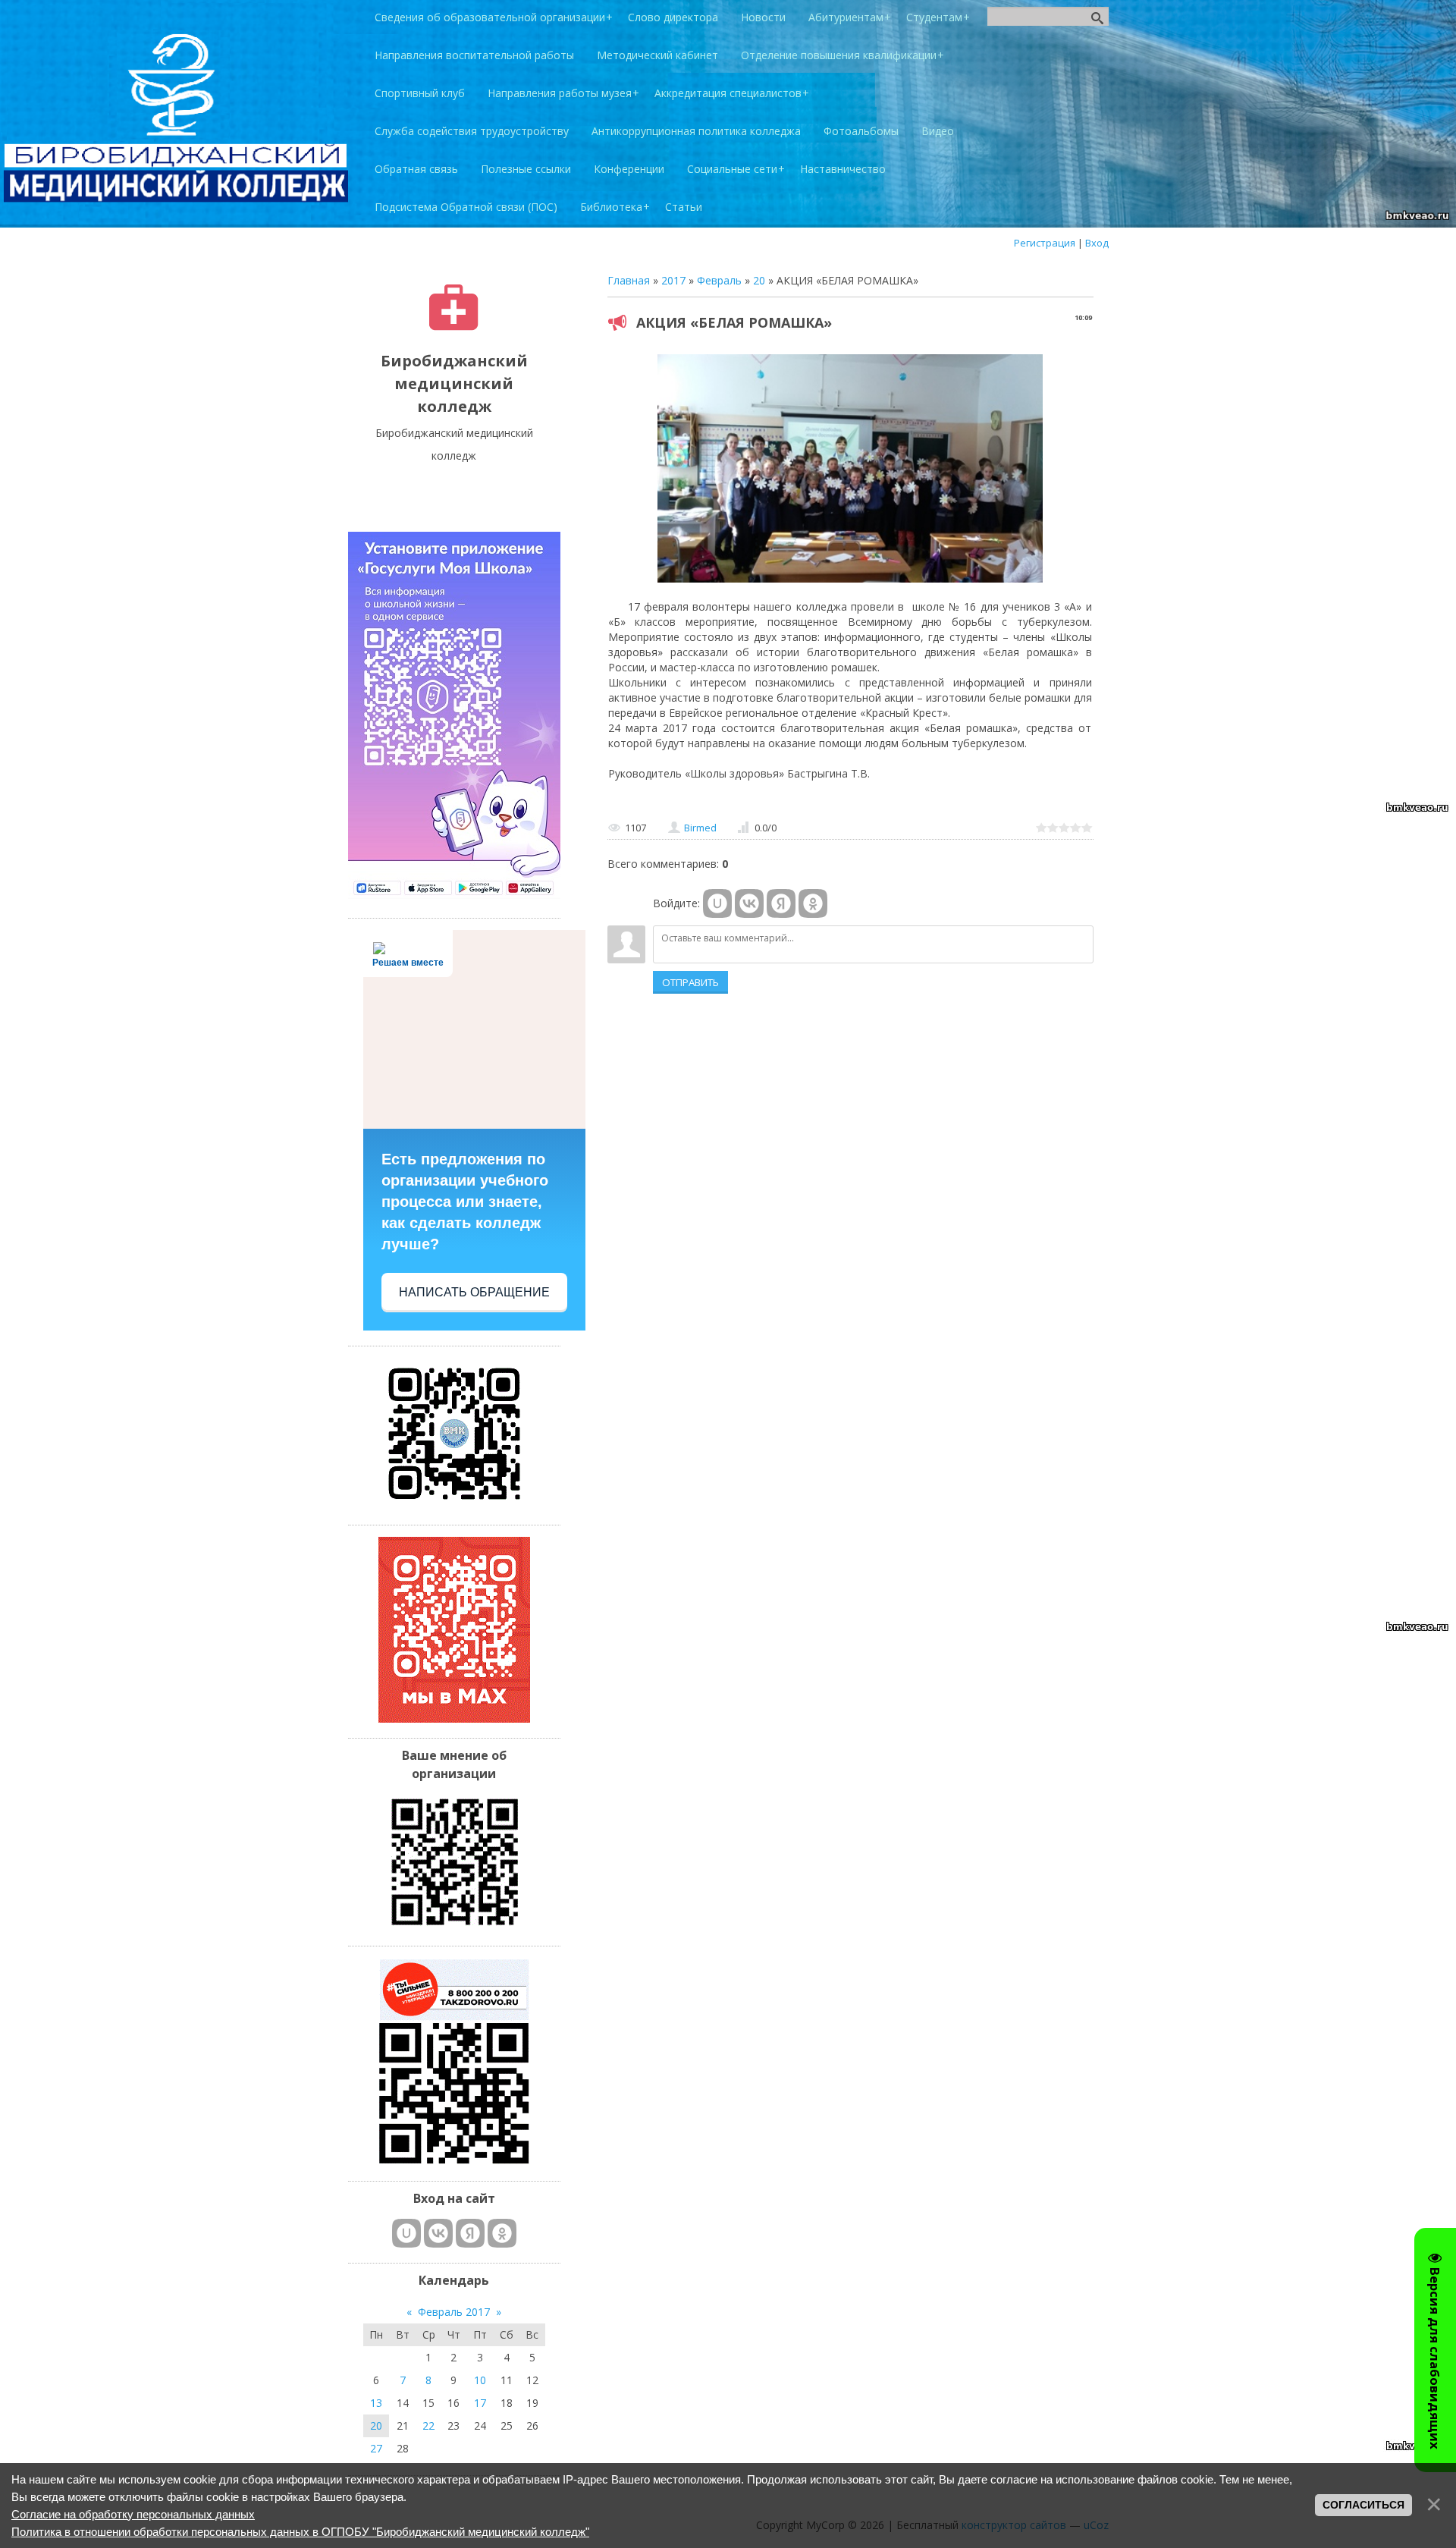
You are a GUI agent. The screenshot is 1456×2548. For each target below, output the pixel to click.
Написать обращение (474, 1292)
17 (480, 2403)
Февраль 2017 (454, 2312)
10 (480, 2380)
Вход (1097, 243)
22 (428, 2425)
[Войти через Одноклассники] (813, 903)
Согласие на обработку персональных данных (133, 2514)
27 (376, 2448)
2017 (673, 280)
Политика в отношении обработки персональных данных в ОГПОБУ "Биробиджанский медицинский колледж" (300, 2532)
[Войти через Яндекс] (781, 903)
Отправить (690, 982)
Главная (629, 280)
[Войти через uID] (717, 903)
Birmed (700, 828)
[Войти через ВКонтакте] (749, 903)
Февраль (719, 280)
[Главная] (454, 327)
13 (376, 2403)
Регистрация (1045, 243)
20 (759, 280)
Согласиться (1363, 2505)
